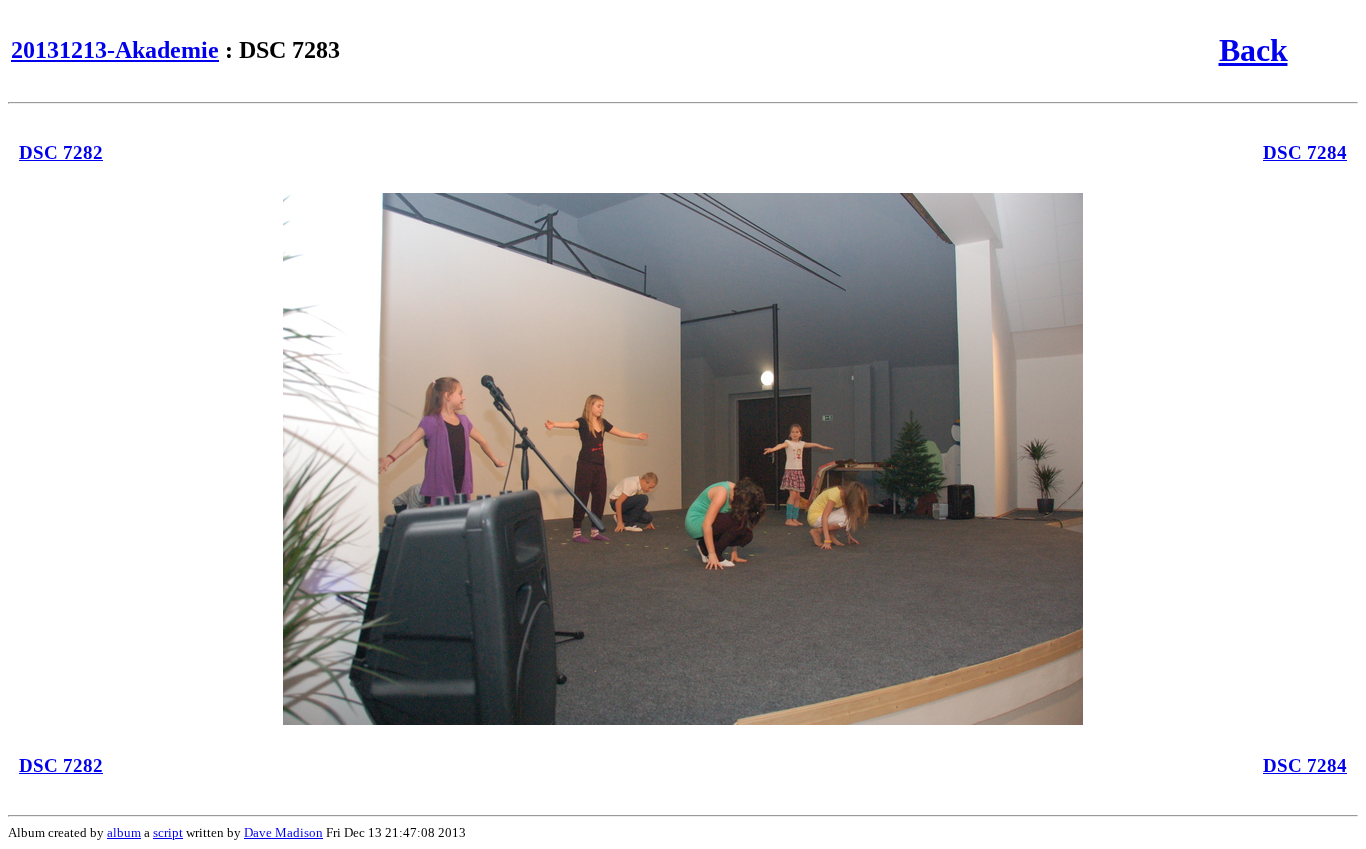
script (168, 832)
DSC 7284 (1305, 152)
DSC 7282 (61, 152)
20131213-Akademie (115, 50)
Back (1253, 50)
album (124, 832)
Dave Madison (283, 832)
